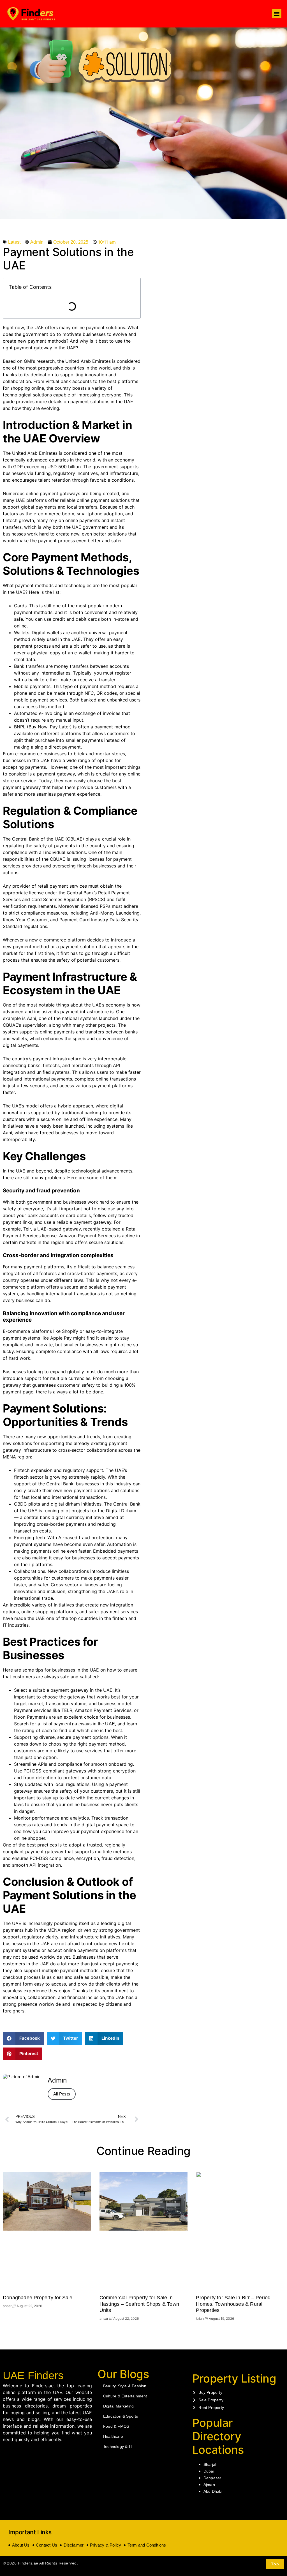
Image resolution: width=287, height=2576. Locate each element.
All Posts (62, 2094)
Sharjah (210, 2464)
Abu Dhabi (213, 2491)
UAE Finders (33, 2376)
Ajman (209, 2485)
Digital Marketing (118, 2406)
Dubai (209, 2471)
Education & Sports (121, 2416)
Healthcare (113, 2436)
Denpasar (212, 2478)
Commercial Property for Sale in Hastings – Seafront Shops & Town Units (139, 2304)
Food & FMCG (116, 2426)
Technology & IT (118, 2446)
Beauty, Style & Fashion (125, 2386)
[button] (277, 14)
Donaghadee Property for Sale (38, 2298)
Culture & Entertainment (125, 2396)
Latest (14, 242)
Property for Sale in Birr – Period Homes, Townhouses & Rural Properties (233, 2304)
